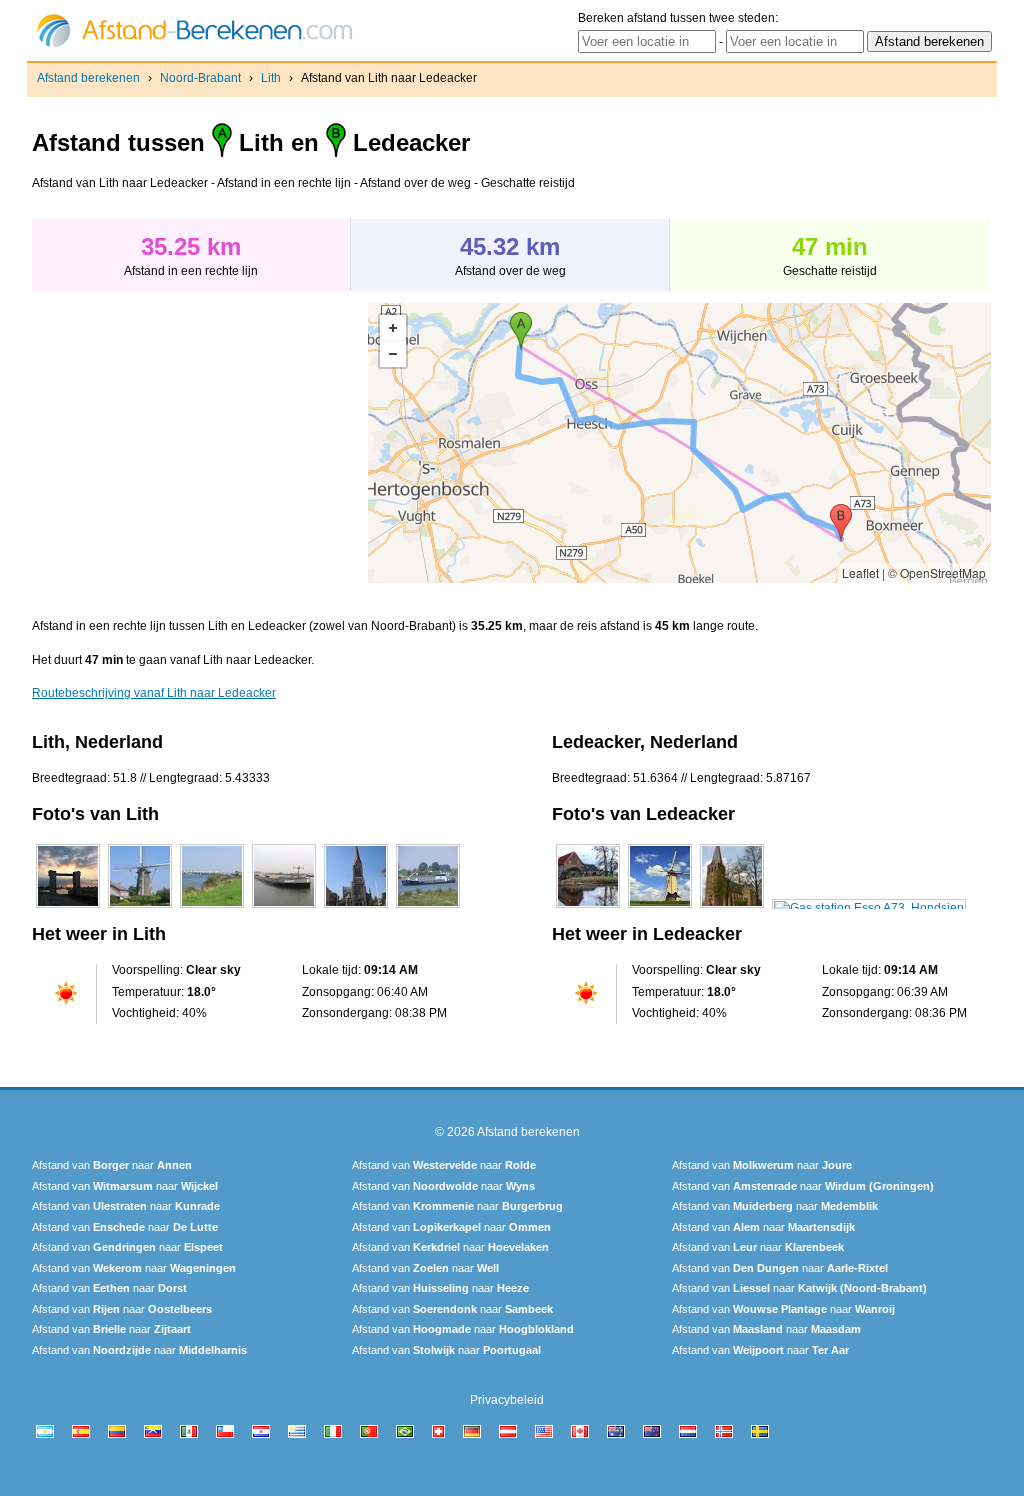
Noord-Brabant (200, 78)
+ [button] (393, 328)
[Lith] (68, 908)
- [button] (393, 354)
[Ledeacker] (588, 908)
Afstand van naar (112, 1165)
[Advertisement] (200, 443)
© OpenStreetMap (937, 572)
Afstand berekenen (88, 78)
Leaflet (860, 572)
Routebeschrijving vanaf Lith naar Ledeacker (154, 693)
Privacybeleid (507, 1400)
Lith (271, 78)
